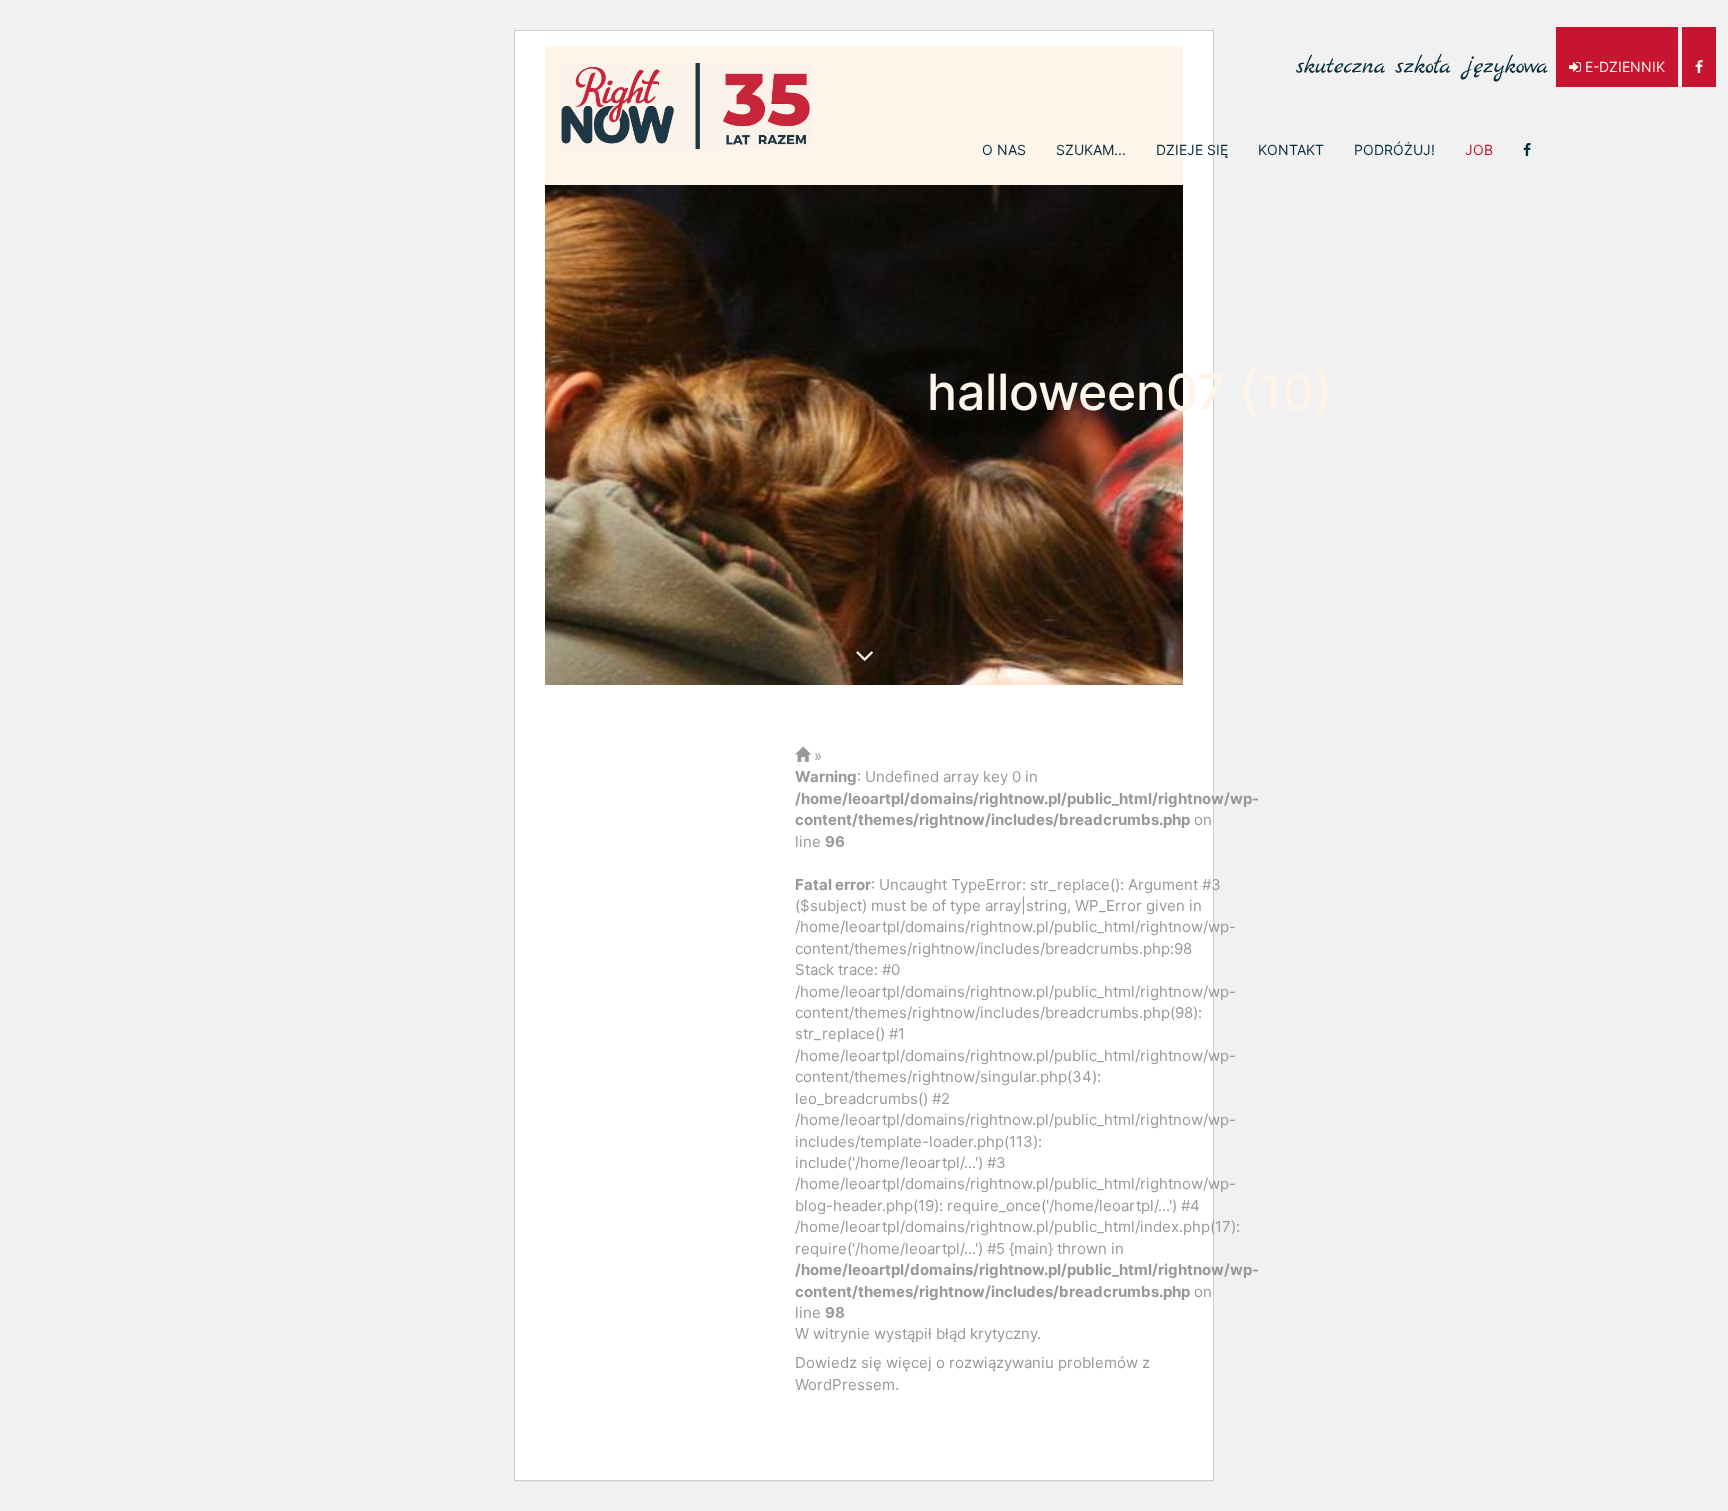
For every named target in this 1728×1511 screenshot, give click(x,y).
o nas (1004, 149)
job (1479, 149)
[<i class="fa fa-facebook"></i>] (1527, 150)
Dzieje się (1192, 149)
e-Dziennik (1623, 66)
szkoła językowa (1422, 56)
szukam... (1091, 149)
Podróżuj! (1394, 149)
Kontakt (1291, 149)
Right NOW (686, 106)
